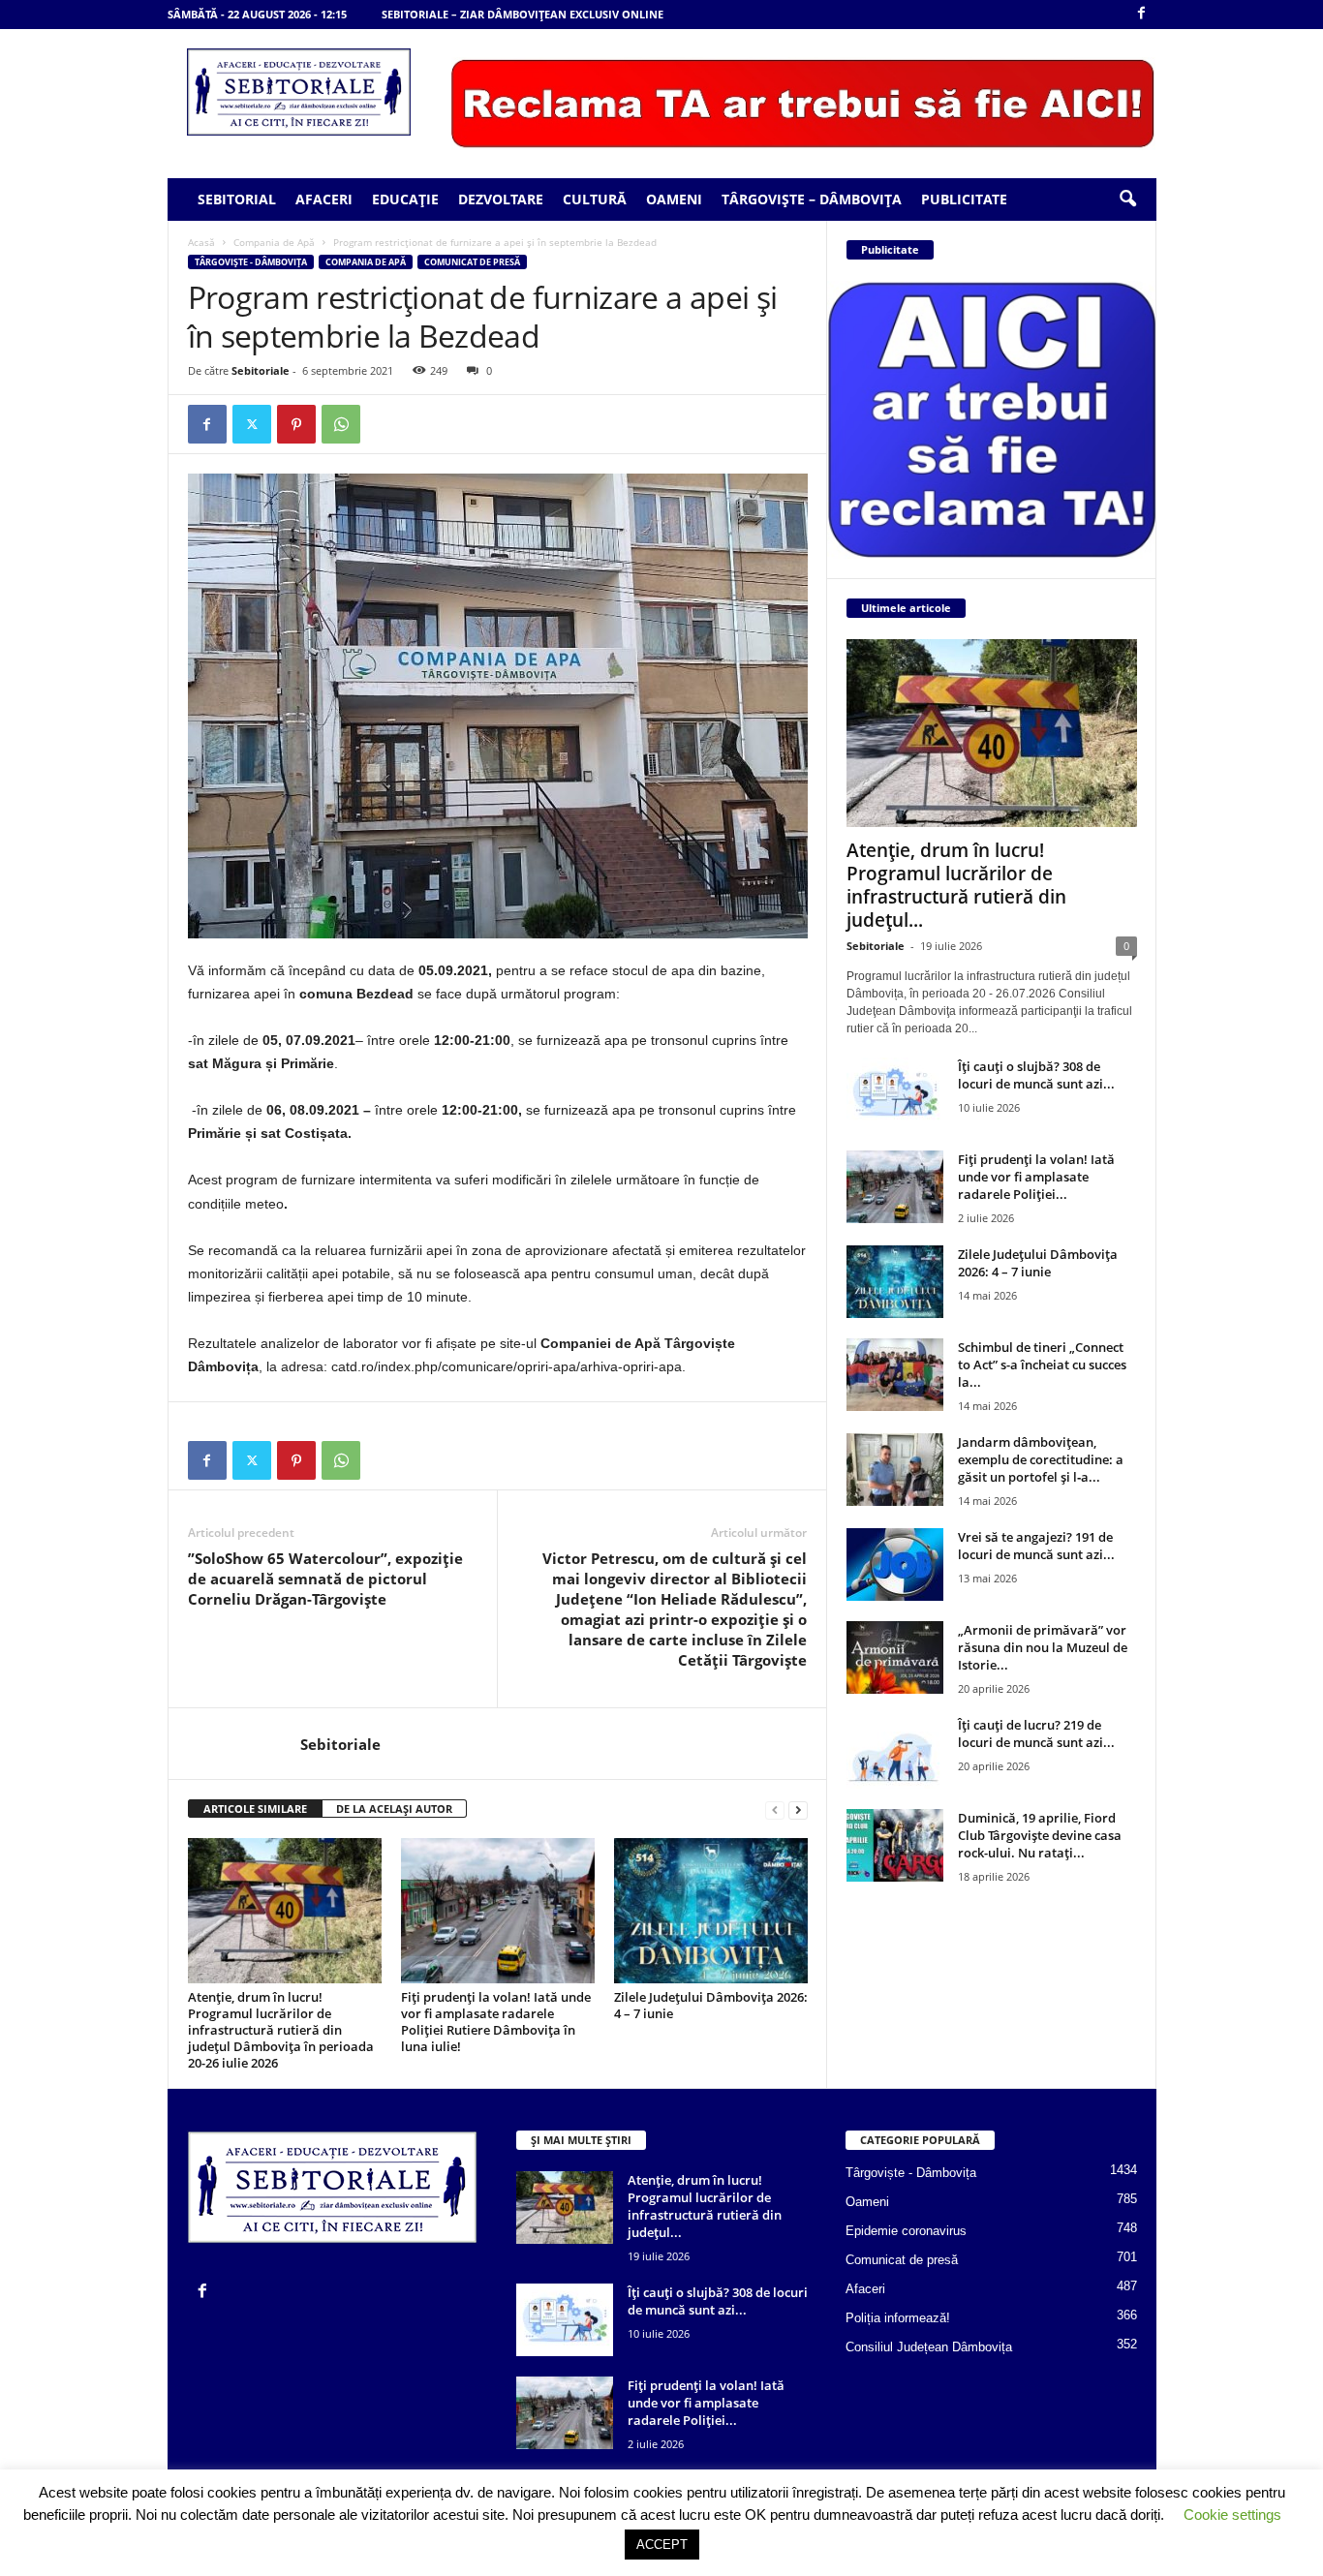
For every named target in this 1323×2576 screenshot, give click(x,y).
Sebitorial (237, 199)
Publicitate (964, 199)
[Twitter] (252, 424)
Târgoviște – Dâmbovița (812, 199)
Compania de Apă (274, 242)
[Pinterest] (296, 424)
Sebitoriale (261, 370)
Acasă (201, 242)
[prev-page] (775, 1809)
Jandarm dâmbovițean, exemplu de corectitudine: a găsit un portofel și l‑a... (1041, 1459)
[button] (1127, 199)
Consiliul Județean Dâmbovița (929, 2347)
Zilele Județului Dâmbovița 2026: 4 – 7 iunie (711, 2005)
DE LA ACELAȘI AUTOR (394, 1809)
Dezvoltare (501, 199)
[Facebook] (1142, 14)
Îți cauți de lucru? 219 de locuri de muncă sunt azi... (1036, 1733)
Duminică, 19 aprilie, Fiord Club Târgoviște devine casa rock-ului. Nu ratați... (1040, 1835)
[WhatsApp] (341, 424)
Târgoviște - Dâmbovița (251, 262)
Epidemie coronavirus (906, 2231)
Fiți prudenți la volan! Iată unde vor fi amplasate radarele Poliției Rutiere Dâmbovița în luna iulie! (496, 2022)
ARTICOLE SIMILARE (255, 1809)
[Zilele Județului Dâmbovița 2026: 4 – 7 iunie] (711, 1911)
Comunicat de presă (472, 262)
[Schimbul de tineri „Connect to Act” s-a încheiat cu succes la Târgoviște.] (895, 1375)
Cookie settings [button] (1232, 2515)
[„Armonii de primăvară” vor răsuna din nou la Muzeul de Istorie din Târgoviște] (895, 1657)
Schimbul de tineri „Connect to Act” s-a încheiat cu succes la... (1042, 1365)
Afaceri (324, 199)
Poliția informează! (898, 2318)
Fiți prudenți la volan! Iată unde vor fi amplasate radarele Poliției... (1036, 1177)
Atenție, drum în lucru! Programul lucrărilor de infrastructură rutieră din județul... (956, 885)
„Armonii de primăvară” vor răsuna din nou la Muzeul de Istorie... (1043, 1647)
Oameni (674, 199)
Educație (405, 199)
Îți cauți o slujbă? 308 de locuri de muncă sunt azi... (1036, 1075)
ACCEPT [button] (662, 2545)
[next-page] (798, 1809)
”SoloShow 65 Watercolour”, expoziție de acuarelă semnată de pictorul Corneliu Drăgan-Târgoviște (325, 1579)
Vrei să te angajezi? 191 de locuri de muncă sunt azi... (1036, 1546)
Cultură (595, 199)
